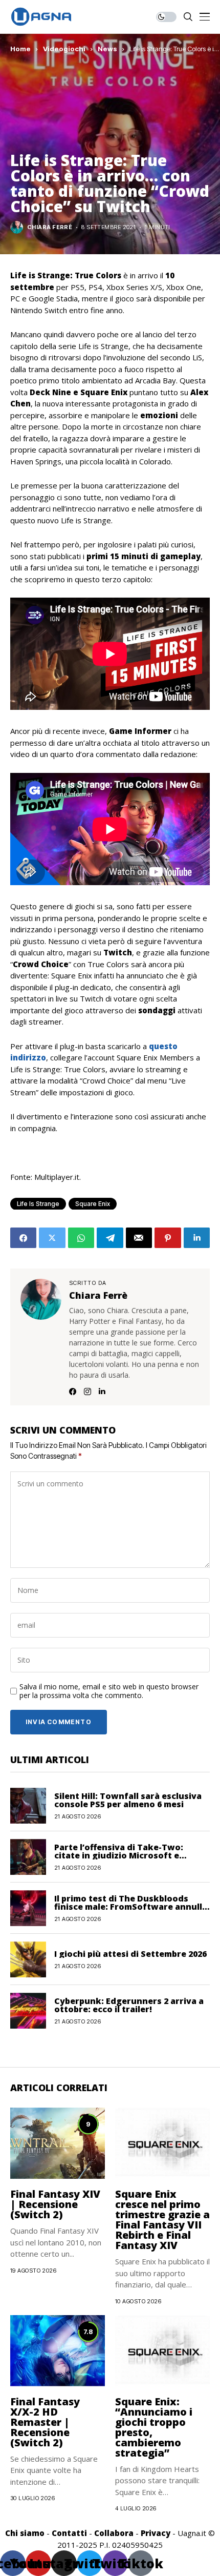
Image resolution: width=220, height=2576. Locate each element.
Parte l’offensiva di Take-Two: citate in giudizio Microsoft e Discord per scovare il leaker (119, 1855)
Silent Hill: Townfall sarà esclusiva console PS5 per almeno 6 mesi (128, 1800)
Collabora (114, 2533)
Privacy (156, 2533)
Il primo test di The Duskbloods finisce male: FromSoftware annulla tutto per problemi (131, 1907)
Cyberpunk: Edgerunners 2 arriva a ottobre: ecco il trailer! (129, 2005)
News (107, 49)
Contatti (69, 2533)
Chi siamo (25, 2533)
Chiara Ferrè (50, 227)
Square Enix (93, 1204)
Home (20, 49)
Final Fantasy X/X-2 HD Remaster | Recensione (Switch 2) (45, 2422)
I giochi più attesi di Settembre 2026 (130, 1954)
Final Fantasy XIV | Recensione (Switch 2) (55, 2204)
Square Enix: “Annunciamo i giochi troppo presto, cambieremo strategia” (154, 2427)
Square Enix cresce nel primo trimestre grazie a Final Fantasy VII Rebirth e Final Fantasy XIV (162, 2220)
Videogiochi (64, 49)
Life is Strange (38, 1204)
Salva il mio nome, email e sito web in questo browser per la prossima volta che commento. (109, 1691)
